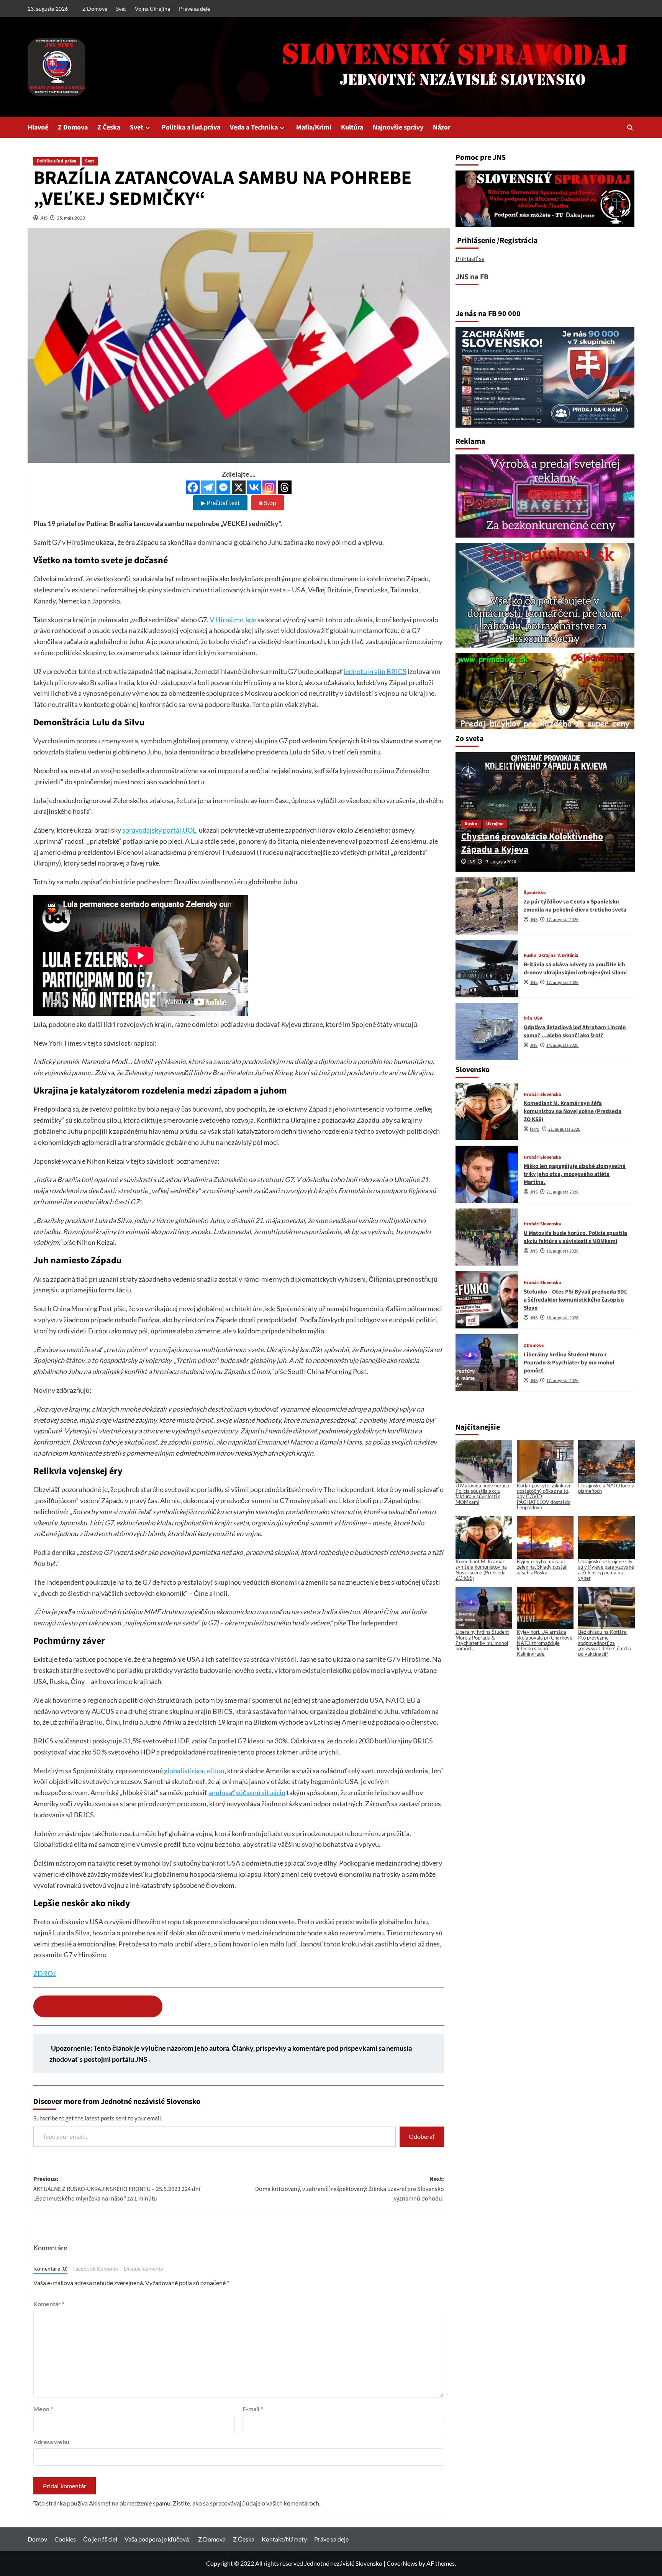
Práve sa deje (194, 9)
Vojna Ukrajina (152, 9)
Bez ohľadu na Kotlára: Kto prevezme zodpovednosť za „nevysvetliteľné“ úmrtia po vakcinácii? (605, 1643)
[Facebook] (193, 487)
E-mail (253, 2409)
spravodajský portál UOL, (160, 830)
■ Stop (268, 503)
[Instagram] (269, 487)
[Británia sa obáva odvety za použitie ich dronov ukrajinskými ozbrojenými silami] (487, 969)
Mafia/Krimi (314, 127)
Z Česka (109, 127)
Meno (43, 2409)
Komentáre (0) (50, 2269)
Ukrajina (495, 824)
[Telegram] (208, 487)
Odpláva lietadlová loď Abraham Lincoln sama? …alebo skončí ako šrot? (575, 1031)
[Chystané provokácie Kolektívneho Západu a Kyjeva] (545, 812)
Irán (528, 1019)
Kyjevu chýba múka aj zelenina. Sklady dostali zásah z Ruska (542, 1567)
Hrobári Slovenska (542, 1095)
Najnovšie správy (398, 127)
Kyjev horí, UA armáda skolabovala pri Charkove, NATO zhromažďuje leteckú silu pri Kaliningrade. (545, 1643)
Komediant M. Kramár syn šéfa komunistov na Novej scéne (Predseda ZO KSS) (573, 1112)
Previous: (117, 2189)
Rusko (471, 824)
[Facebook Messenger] (223, 487)
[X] (239, 487)
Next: (350, 2189)
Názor (442, 127)
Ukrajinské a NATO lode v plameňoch (606, 1488)
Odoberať (422, 2136)
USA (538, 1019)
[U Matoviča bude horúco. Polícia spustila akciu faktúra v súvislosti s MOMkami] (487, 1237)
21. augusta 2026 (564, 1130)
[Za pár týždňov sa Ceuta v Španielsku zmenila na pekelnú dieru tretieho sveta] (487, 906)
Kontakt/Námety (284, 2539)
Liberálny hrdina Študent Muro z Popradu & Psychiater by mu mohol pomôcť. (569, 1363)
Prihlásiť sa (470, 258)
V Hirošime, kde (233, 620)
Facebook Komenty (95, 2269)
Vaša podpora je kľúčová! (158, 2539)
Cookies (65, 2539)
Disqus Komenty (143, 2269)
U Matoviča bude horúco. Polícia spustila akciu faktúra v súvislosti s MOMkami (575, 1237)
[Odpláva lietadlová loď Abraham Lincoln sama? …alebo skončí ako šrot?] (487, 1032)
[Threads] (285, 487)
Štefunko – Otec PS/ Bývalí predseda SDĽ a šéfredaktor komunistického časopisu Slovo (575, 1300)
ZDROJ (45, 1973)
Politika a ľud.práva (191, 127)
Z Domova (95, 9)
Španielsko (535, 893)
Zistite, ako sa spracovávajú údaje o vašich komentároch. (247, 2503)
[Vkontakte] (254, 487)
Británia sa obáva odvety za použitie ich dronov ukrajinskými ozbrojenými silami (575, 969)
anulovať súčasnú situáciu (247, 1792)
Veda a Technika (254, 127)
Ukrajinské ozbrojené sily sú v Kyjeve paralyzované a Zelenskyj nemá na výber (606, 1570)
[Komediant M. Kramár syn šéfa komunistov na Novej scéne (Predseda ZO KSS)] (487, 1112)
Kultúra (352, 127)
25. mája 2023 (71, 218)
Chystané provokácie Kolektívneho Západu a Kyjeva (532, 843)
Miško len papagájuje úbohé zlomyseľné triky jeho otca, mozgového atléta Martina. (575, 1175)
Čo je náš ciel (100, 2539)
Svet (121, 9)
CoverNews (402, 2563)
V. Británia (568, 956)
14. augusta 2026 (562, 1045)
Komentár (49, 2304)
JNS (44, 218)
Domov (37, 2539)
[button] (630, 127)
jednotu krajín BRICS (375, 671)
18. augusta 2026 (562, 1251)
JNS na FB (472, 277)
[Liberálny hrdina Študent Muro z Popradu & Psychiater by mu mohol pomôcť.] (487, 1363)
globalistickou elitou (194, 1771)
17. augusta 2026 (500, 862)
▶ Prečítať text (220, 503)
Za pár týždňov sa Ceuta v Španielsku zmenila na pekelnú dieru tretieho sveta (575, 906)
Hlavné (38, 127)
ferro (535, 1130)
